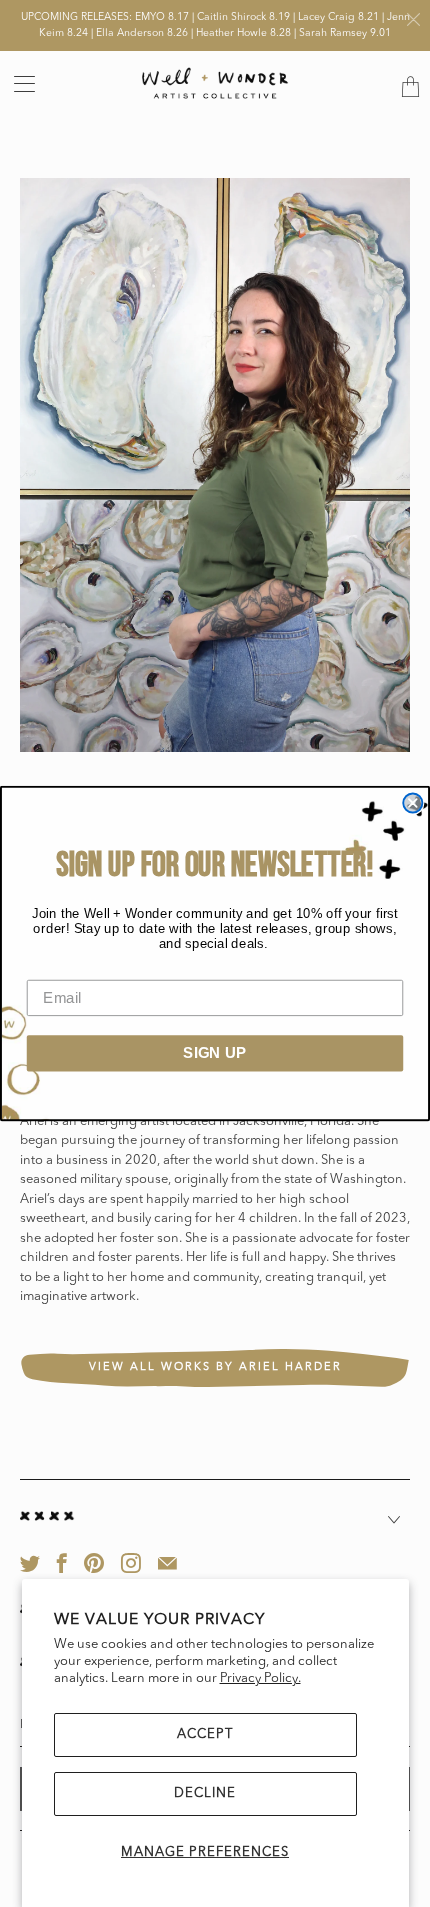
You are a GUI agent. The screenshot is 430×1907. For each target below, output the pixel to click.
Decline (205, 1793)
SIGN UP (214, 1053)
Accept (205, 1734)
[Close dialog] (412, 802)
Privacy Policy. (260, 1678)
